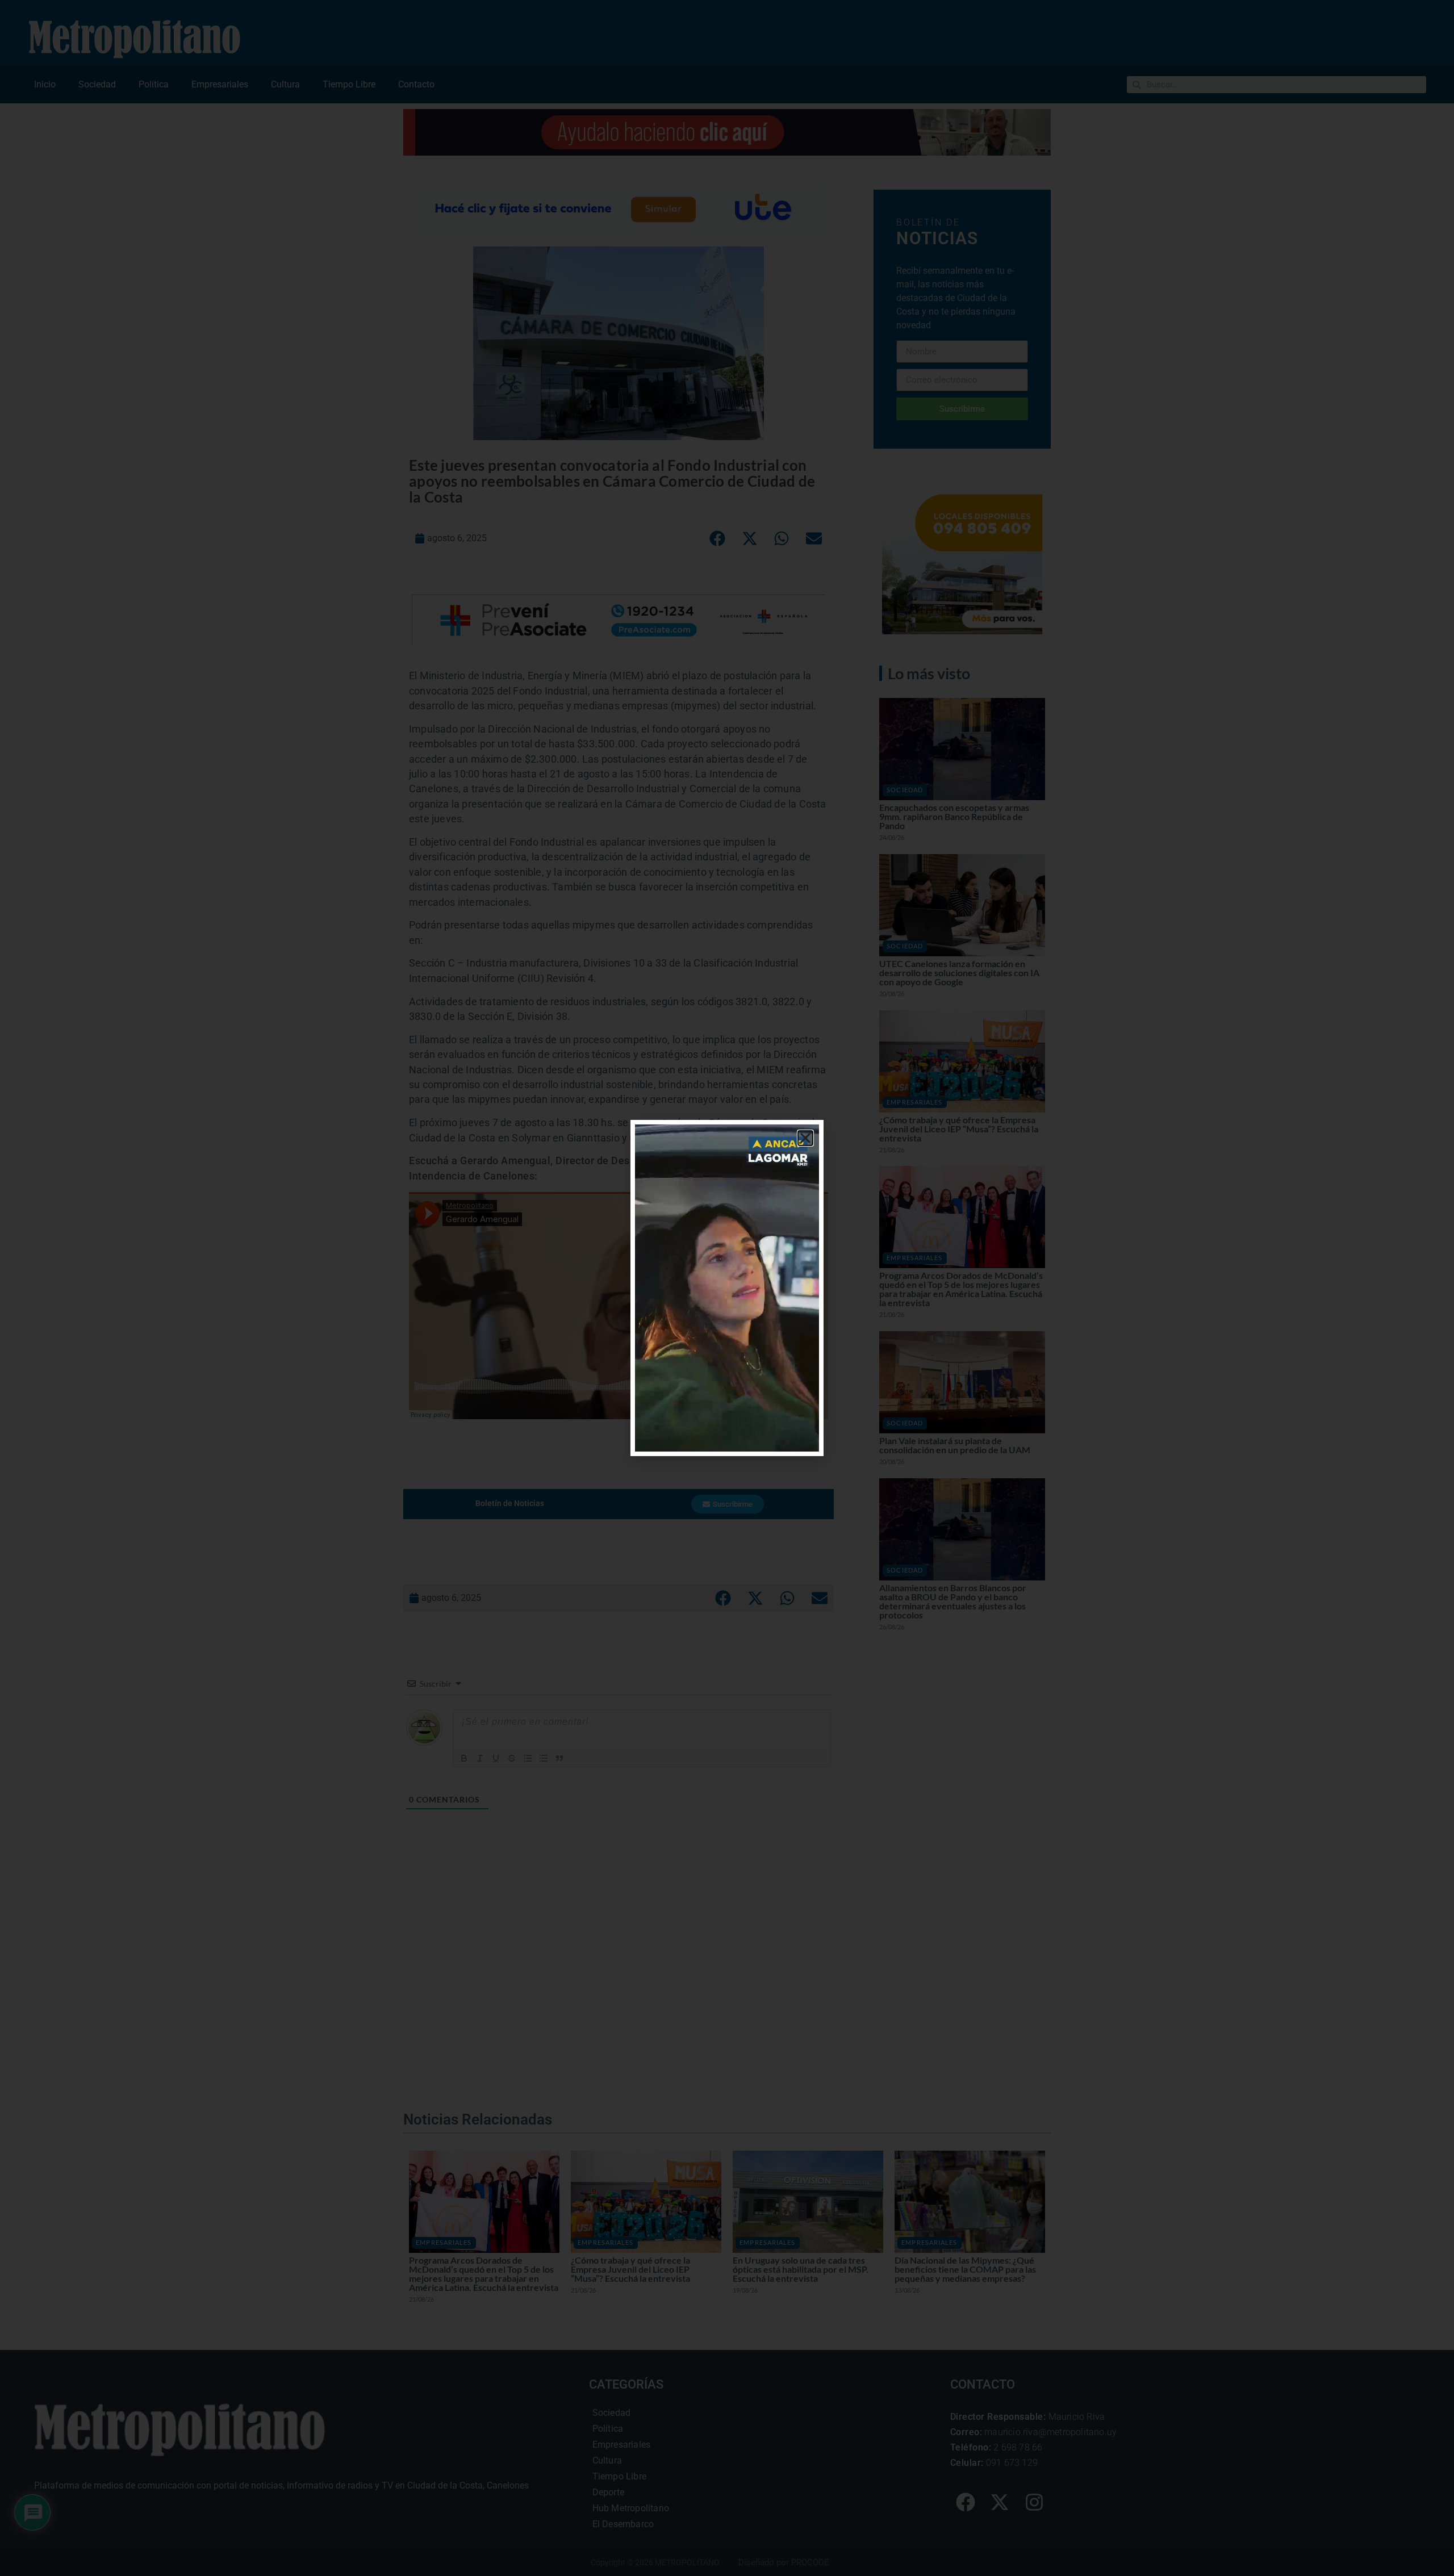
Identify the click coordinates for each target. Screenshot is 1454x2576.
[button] (805, 1138)
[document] (727, 1288)
